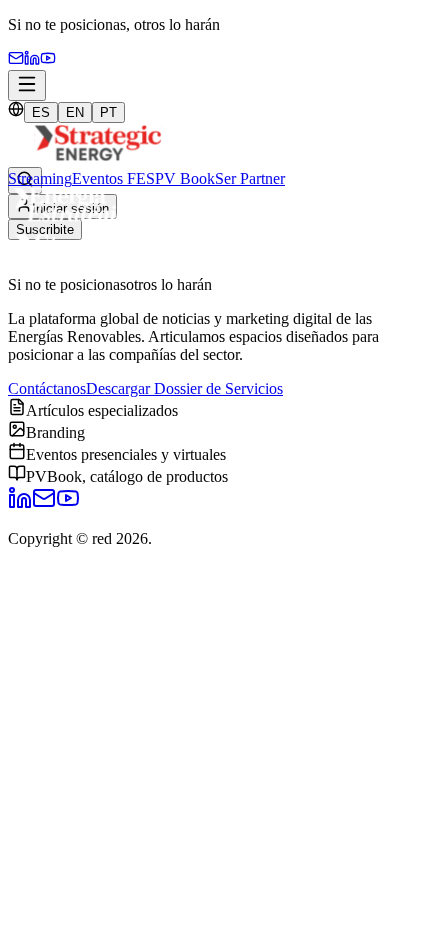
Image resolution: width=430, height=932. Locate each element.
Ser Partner (250, 178)
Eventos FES (113, 178)
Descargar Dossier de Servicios (184, 388)
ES (41, 112)
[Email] (16, 60)
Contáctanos (47, 388)
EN (75, 112)
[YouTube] (48, 60)
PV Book (185, 178)
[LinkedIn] (20, 504)
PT (108, 112)
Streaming (40, 178)
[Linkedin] (32, 60)
